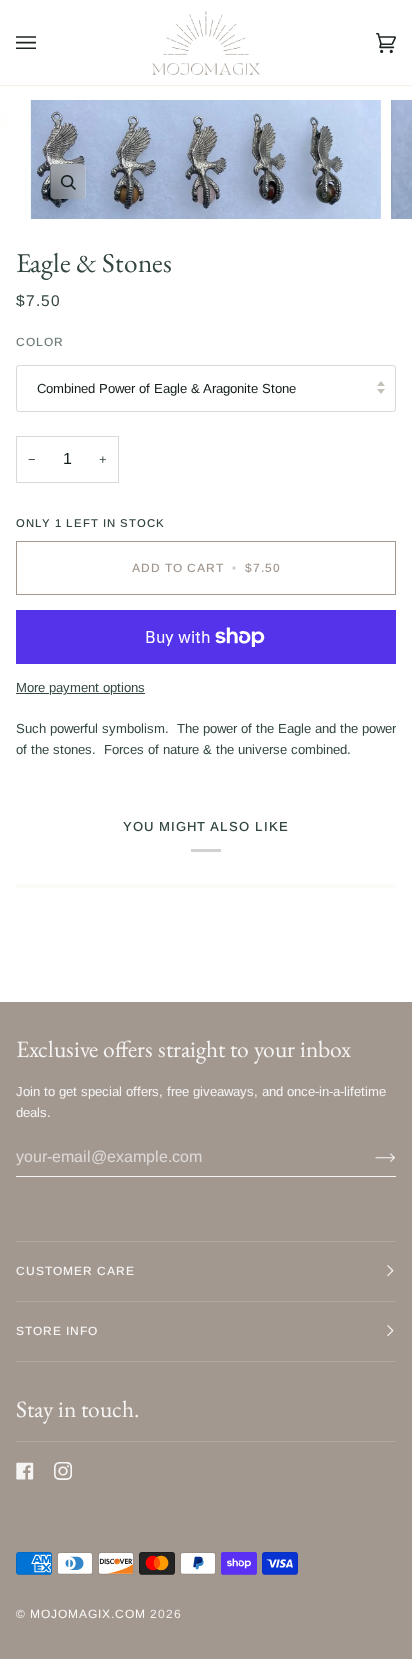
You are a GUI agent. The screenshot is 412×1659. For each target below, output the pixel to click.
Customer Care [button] (75, 1271)
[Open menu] (46, 42)
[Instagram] (63, 1471)
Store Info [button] (57, 1331)
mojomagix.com (88, 1614)
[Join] (369, 1157)
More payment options (80, 687)
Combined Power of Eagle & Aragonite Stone (166, 388)
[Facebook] (25, 1471)
